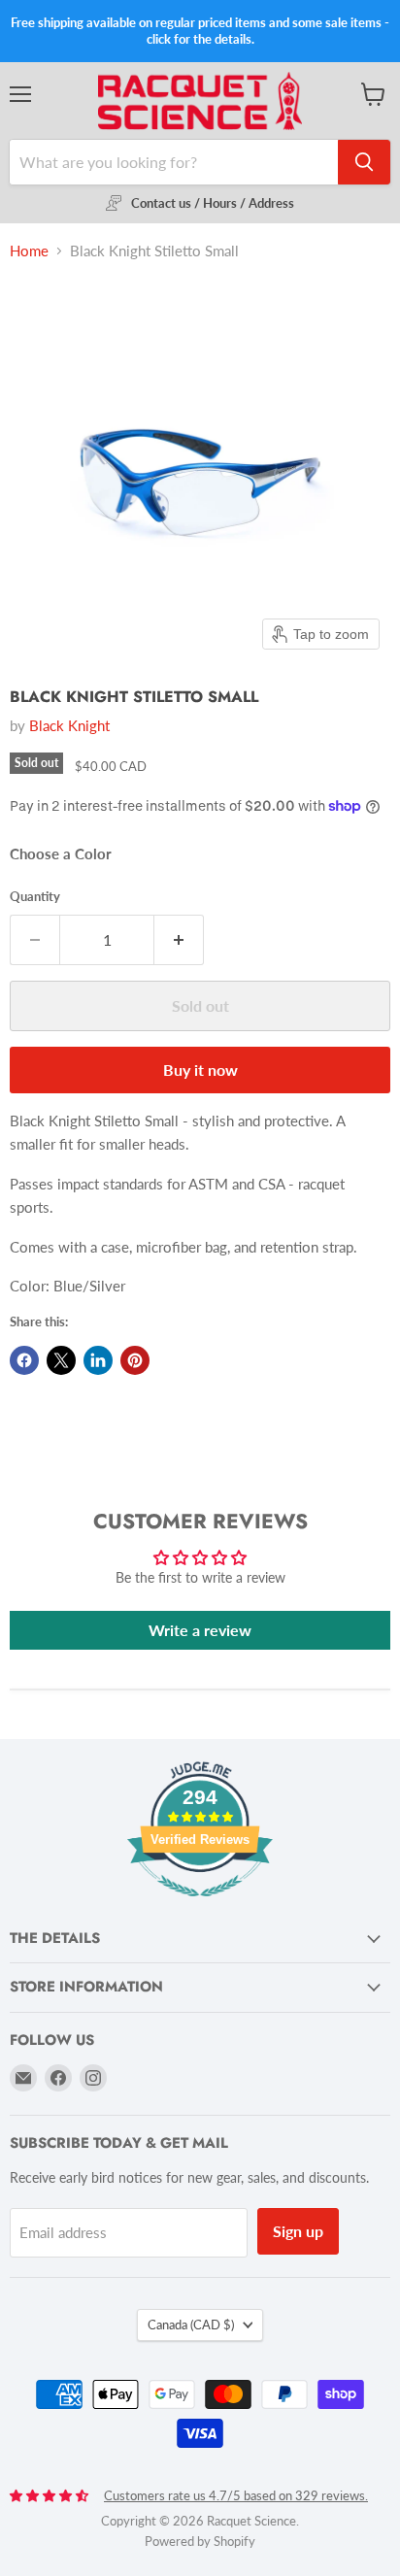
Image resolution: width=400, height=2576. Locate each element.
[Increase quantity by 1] (179, 940)
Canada (191, 2325)
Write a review (200, 1630)
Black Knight (69, 725)
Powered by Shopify (200, 2541)
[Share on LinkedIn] (98, 1360)
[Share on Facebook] (24, 1360)
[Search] (364, 162)
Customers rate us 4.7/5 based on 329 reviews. (236, 2495)
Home (29, 251)
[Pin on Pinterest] (135, 1360)
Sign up (298, 2231)
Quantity (35, 897)
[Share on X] (61, 1360)
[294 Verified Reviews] (200, 1907)
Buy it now (200, 1070)
